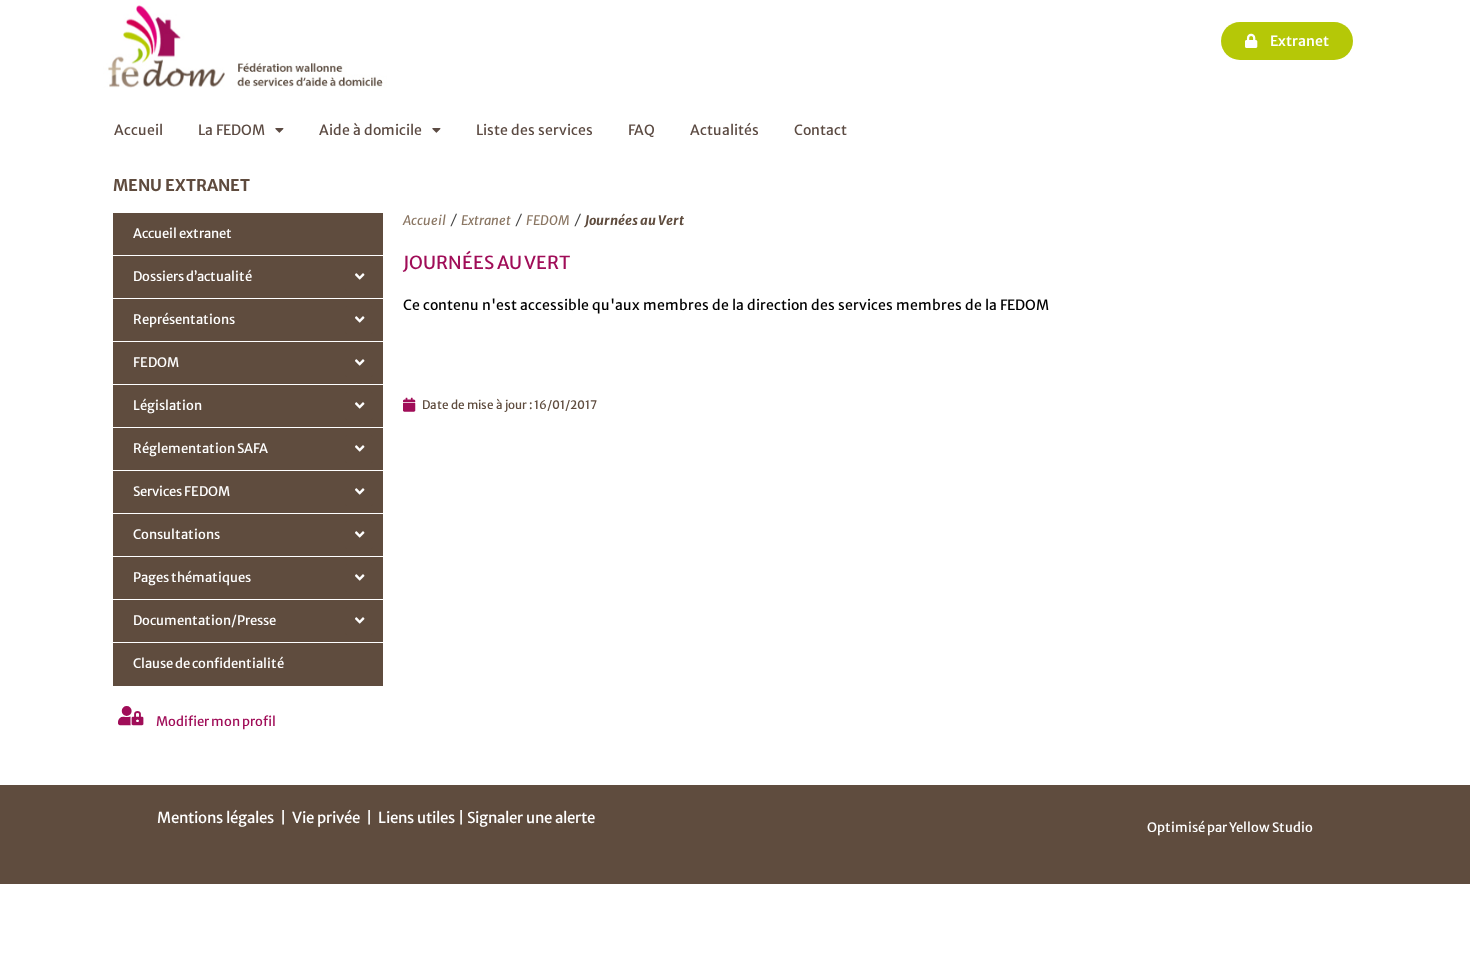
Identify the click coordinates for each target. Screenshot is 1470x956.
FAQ (641, 130)
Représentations (184, 319)
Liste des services (534, 130)
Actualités (724, 130)
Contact (820, 130)
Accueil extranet (182, 233)
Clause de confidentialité (208, 663)
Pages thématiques (192, 577)
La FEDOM (231, 130)
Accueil (138, 130)
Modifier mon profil (216, 721)
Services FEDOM (181, 491)
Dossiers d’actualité (192, 276)
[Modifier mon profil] (131, 716)
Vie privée (326, 817)
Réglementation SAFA (200, 448)
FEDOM (156, 362)
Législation (167, 405)
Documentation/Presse (204, 620)
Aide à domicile (370, 130)
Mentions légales (215, 817)
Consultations (176, 534)
